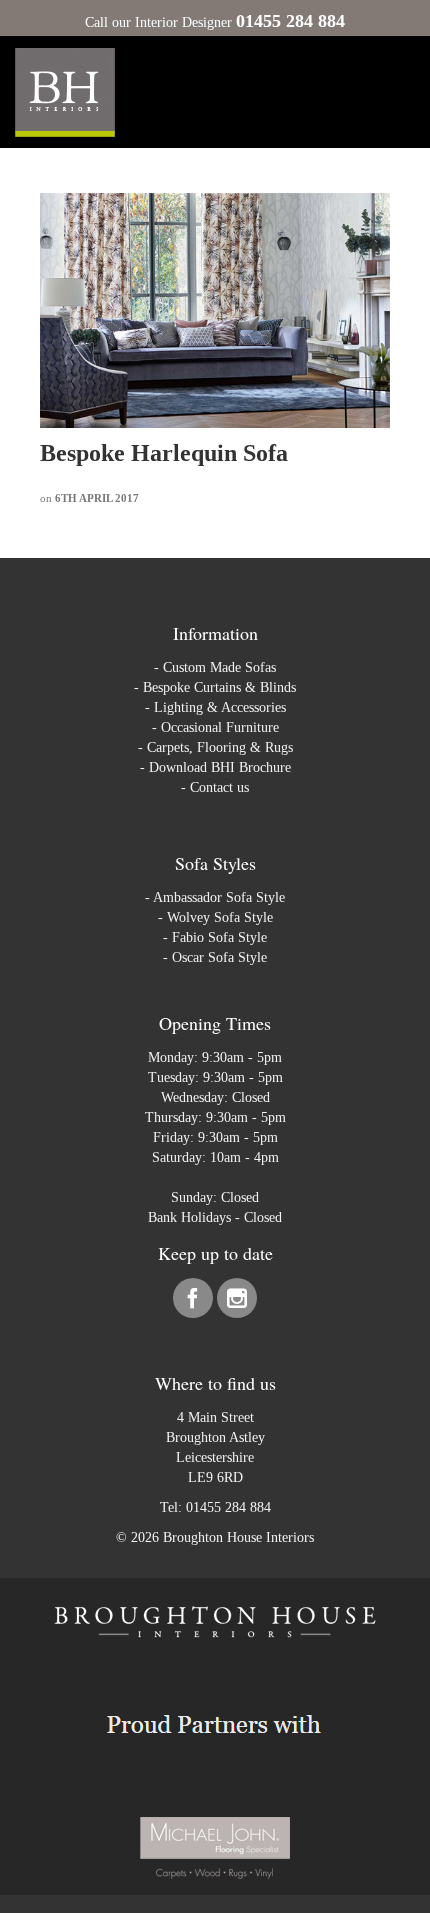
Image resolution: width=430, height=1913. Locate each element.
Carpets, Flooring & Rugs (220, 747)
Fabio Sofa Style (219, 937)
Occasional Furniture (220, 727)
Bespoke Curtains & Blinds (219, 687)
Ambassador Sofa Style (219, 897)
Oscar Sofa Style (219, 957)
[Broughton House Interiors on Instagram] (237, 1302)
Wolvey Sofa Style (220, 917)
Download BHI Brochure (220, 767)
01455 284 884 (228, 1507)
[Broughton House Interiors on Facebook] (195, 1302)
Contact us (219, 787)
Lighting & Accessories (220, 707)
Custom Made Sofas (219, 667)
